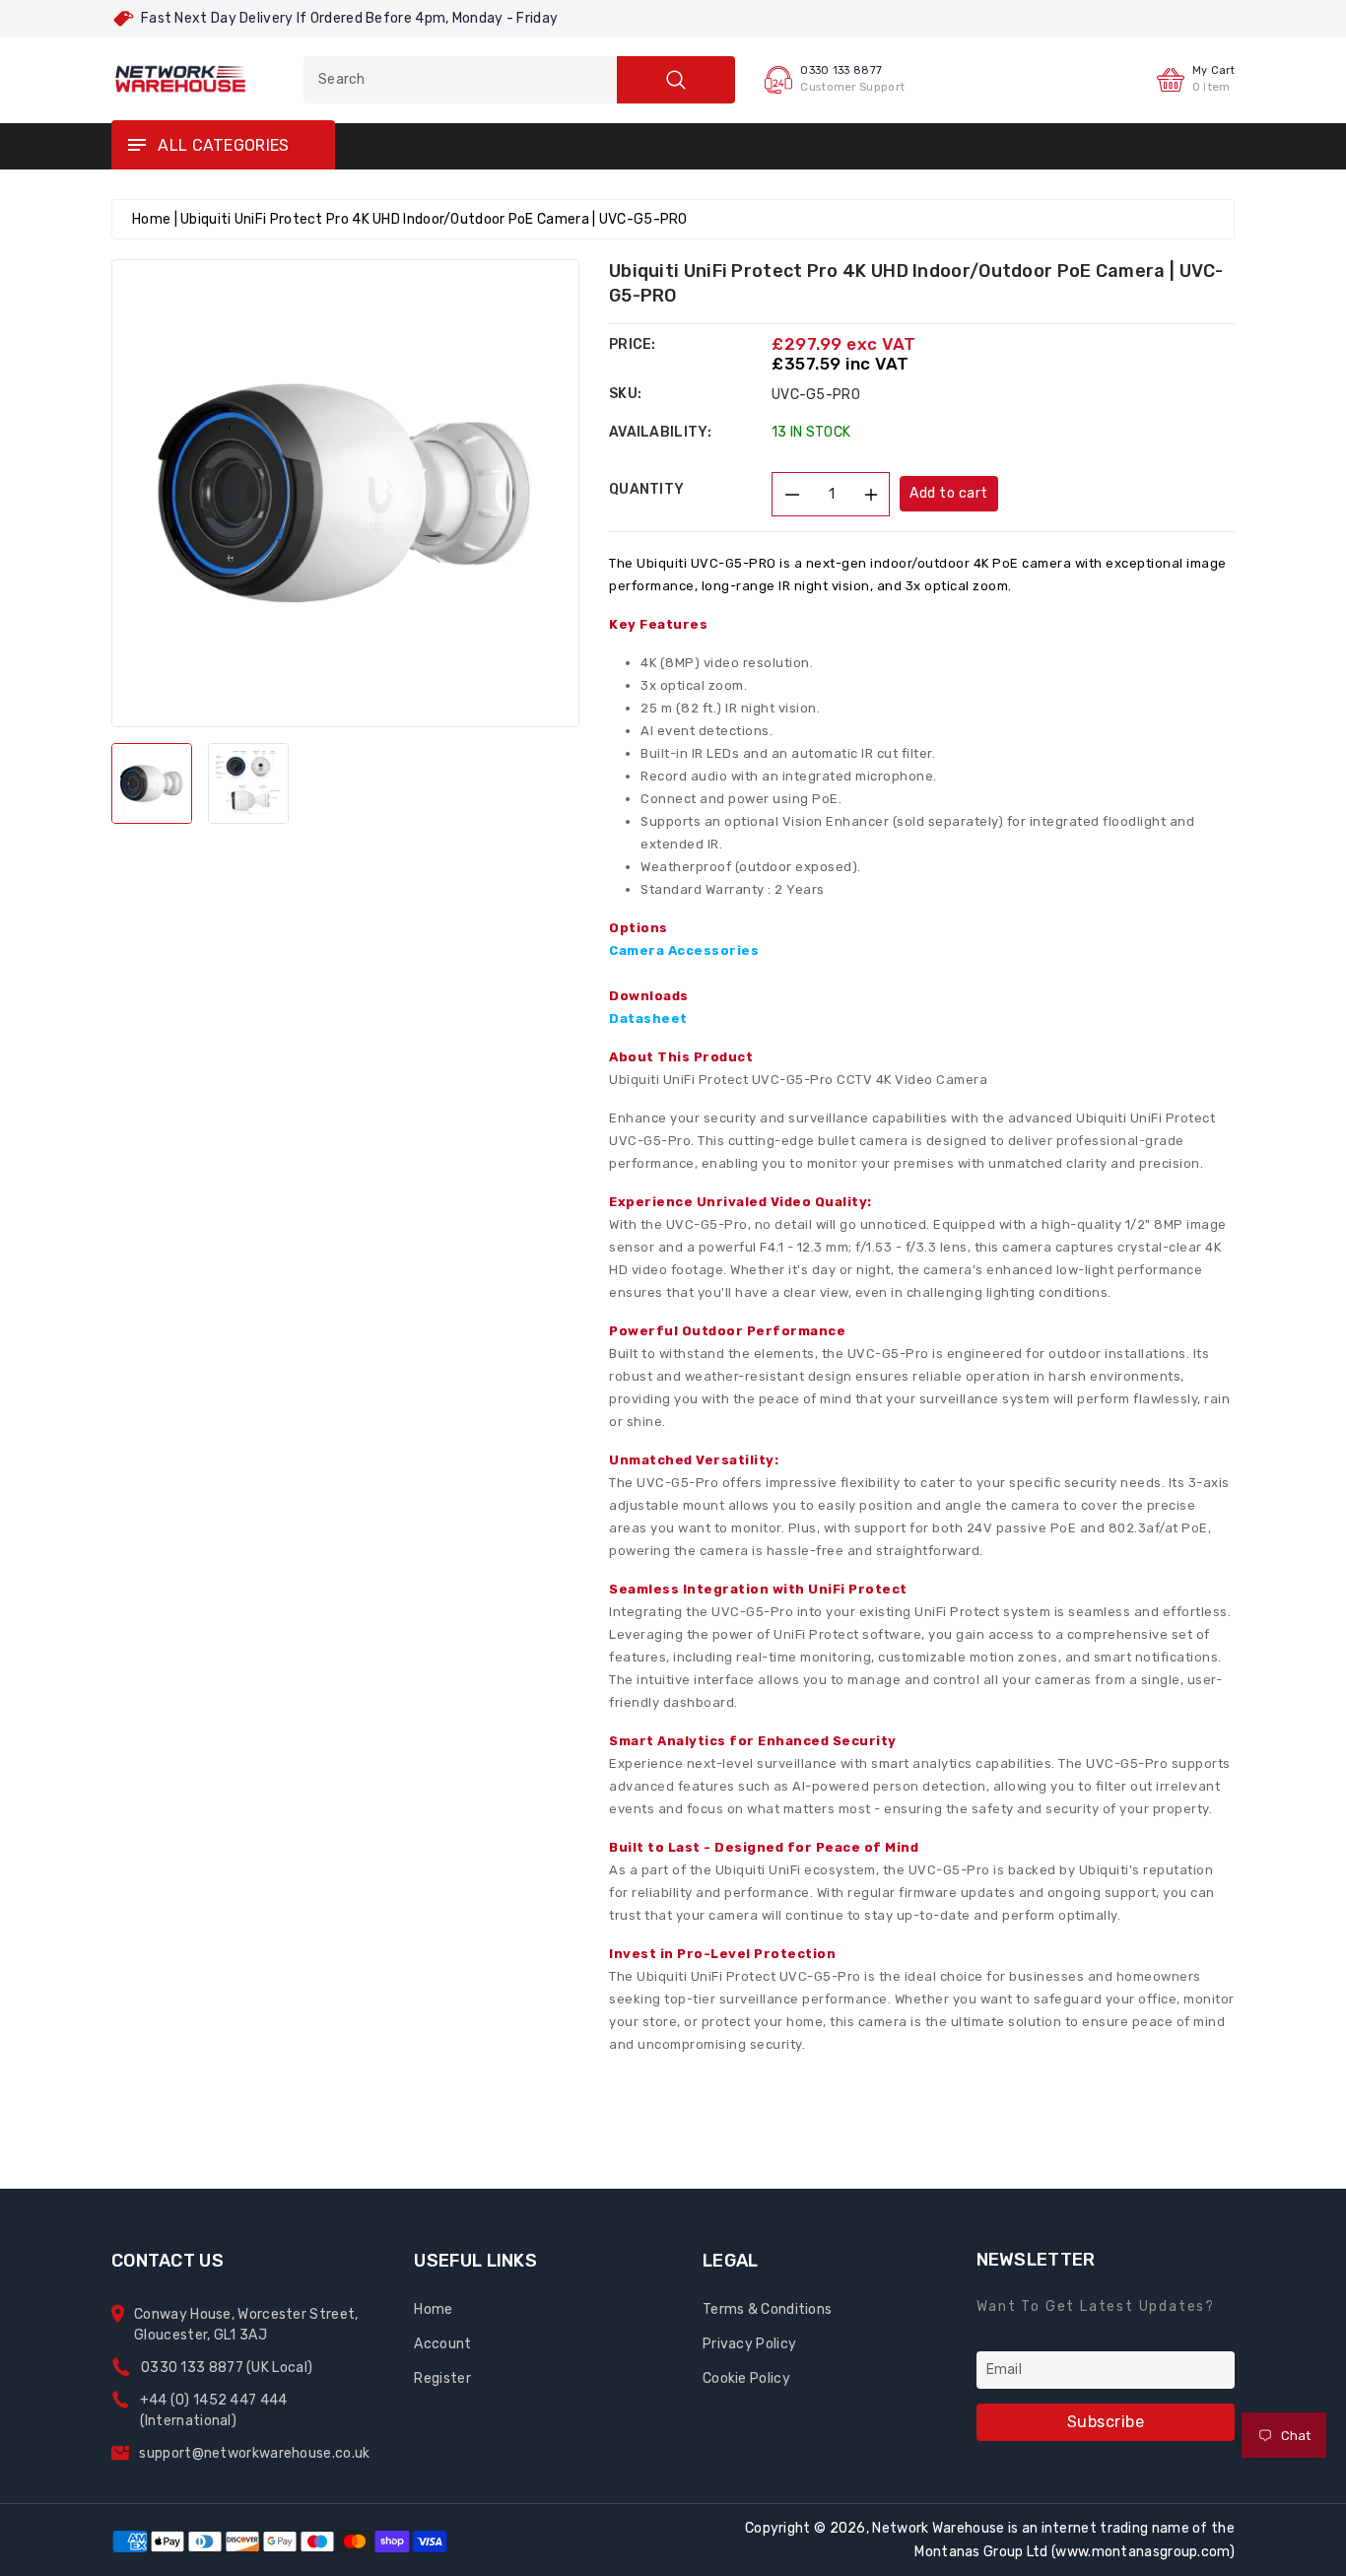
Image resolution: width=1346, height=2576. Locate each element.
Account (442, 2344)
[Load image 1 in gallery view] (152, 783)
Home (151, 219)
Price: (633, 344)
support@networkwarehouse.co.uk (254, 2453)
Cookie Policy (746, 2378)
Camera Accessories (684, 950)
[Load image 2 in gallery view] (248, 783)
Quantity (646, 489)
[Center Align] (136, 146)
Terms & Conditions (767, 2309)
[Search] (676, 80)
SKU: (625, 394)
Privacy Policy (749, 2344)
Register (442, 2378)
